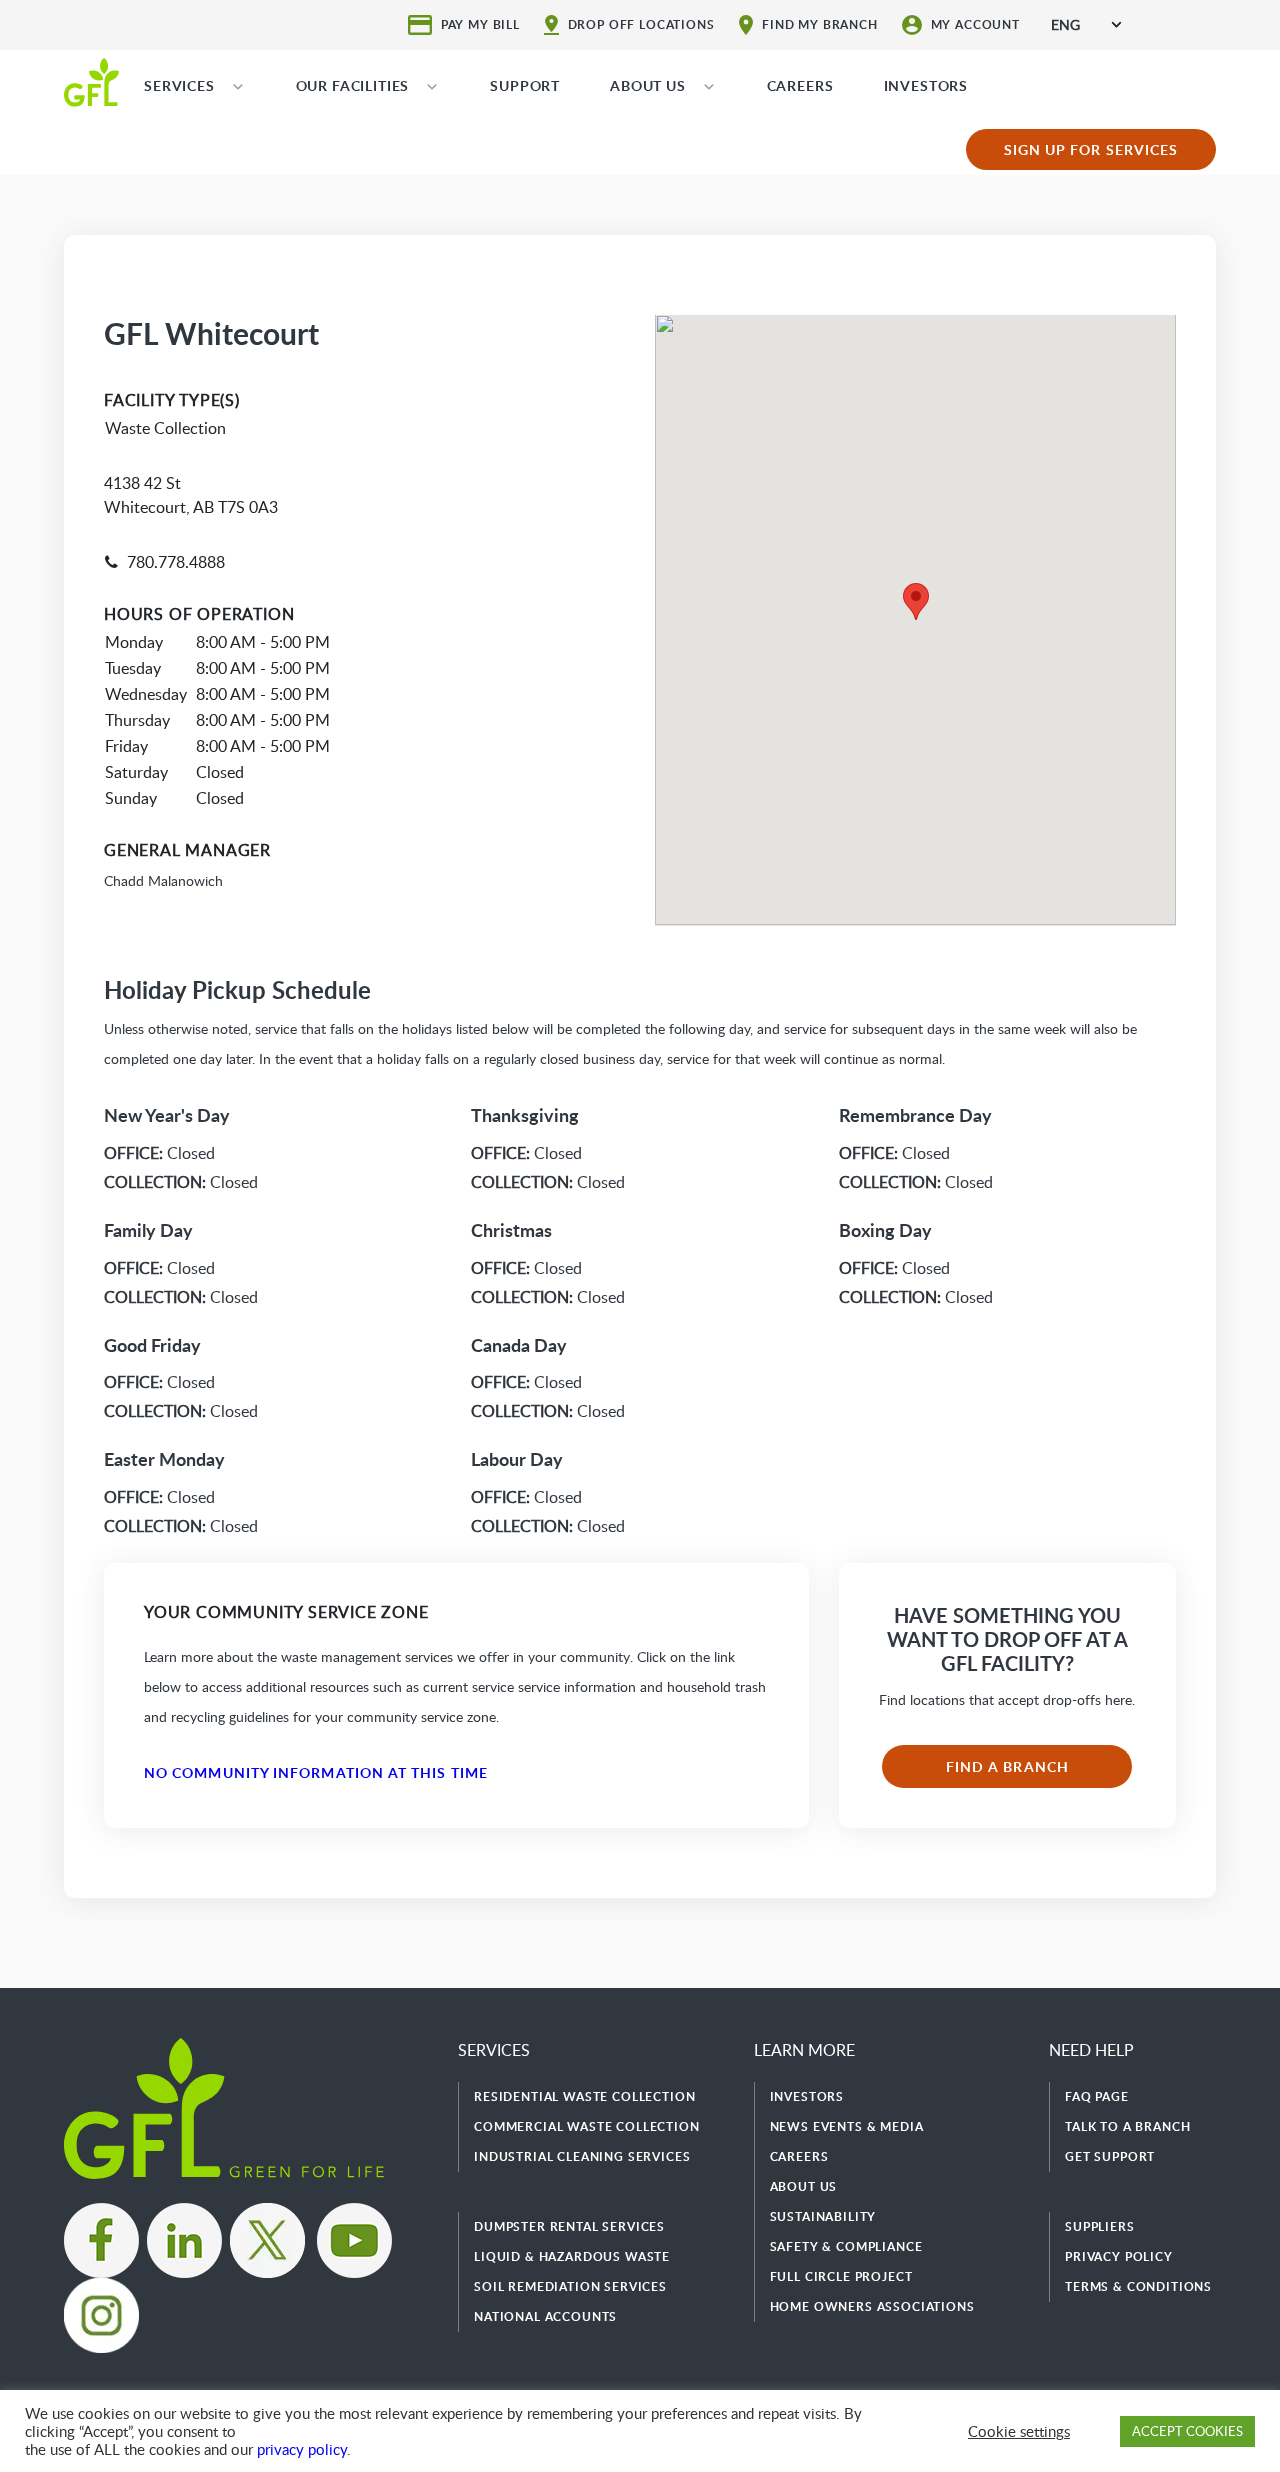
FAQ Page (1097, 2096)
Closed (159, 1153)
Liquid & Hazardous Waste (572, 2256)
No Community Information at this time (316, 1772)
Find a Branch (1007, 1766)
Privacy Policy (1119, 2256)
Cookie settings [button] (1019, 2431)
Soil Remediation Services (570, 2286)
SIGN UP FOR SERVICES (1091, 149)
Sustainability (823, 2216)
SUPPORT (525, 85)
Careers (799, 2156)
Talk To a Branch (1127, 2126)
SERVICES (179, 85)
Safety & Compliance (846, 2246)
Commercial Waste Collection (587, 2126)
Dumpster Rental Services (569, 2226)
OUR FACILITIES (353, 85)
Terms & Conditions (1138, 2286)
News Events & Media (847, 2126)
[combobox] (1086, 24)
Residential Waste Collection (585, 2096)
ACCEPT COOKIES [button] (1187, 2431)
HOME (91, 81)
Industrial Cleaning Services (582, 2156)
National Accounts (545, 2316)
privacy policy (302, 2449)
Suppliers (1100, 2226)
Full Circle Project (841, 2276)
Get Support (1110, 2156)
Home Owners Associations (872, 2306)
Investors (807, 2096)
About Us (804, 2186)
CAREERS (800, 85)
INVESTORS (926, 85)
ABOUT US (648, 85)
